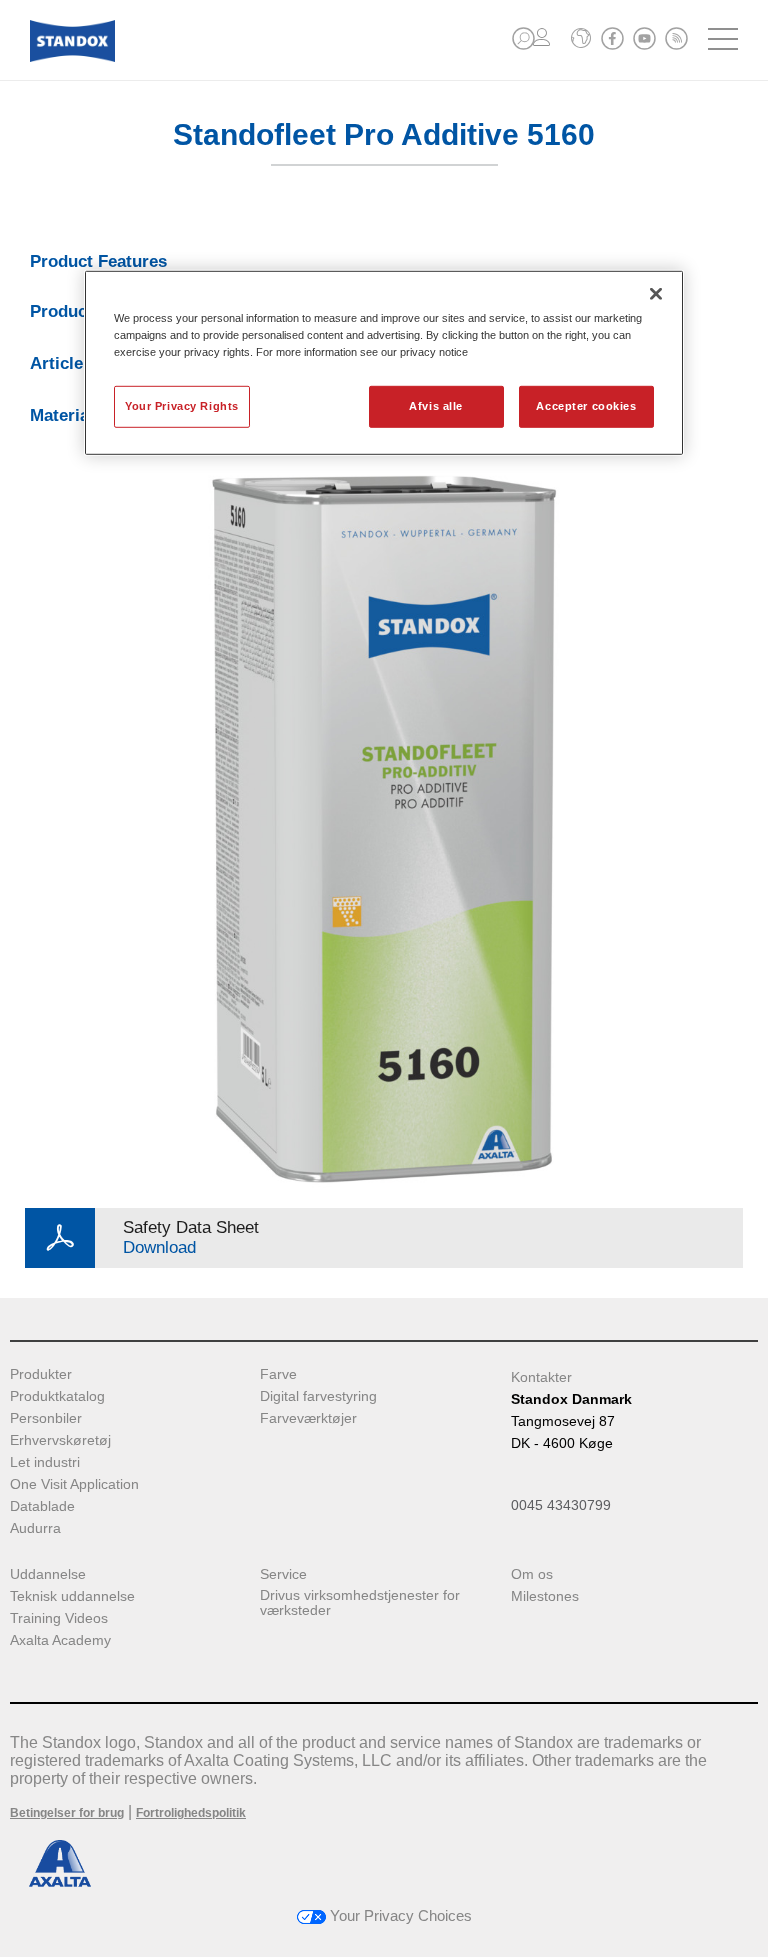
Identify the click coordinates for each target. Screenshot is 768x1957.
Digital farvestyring (318, 1396)
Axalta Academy (60, 1640)
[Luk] (656, 293)
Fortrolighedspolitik (191, 1813)
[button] (523, 38)
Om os (532, 1574)
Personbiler (46, 1418)
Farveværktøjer (308, 1418)
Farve (278, 1374)
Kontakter (541, 1377)
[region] (384, 362)
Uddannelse (48, 1574)
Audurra (35, 1528)
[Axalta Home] (72, 56)
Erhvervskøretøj (60, 1440)
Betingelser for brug (67, 1813)
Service (283, 1574)
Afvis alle (436, 406)
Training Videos (59, 1618)
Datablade (42, 1506)
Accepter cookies (586, 406)
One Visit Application (74, 1484)
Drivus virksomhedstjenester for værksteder (360, 1603)
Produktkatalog (57, 1396)
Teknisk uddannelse (72, 1596)
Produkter (41, 1374)
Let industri (45, 1462)
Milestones (545, 1596)
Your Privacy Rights (182, 406)
